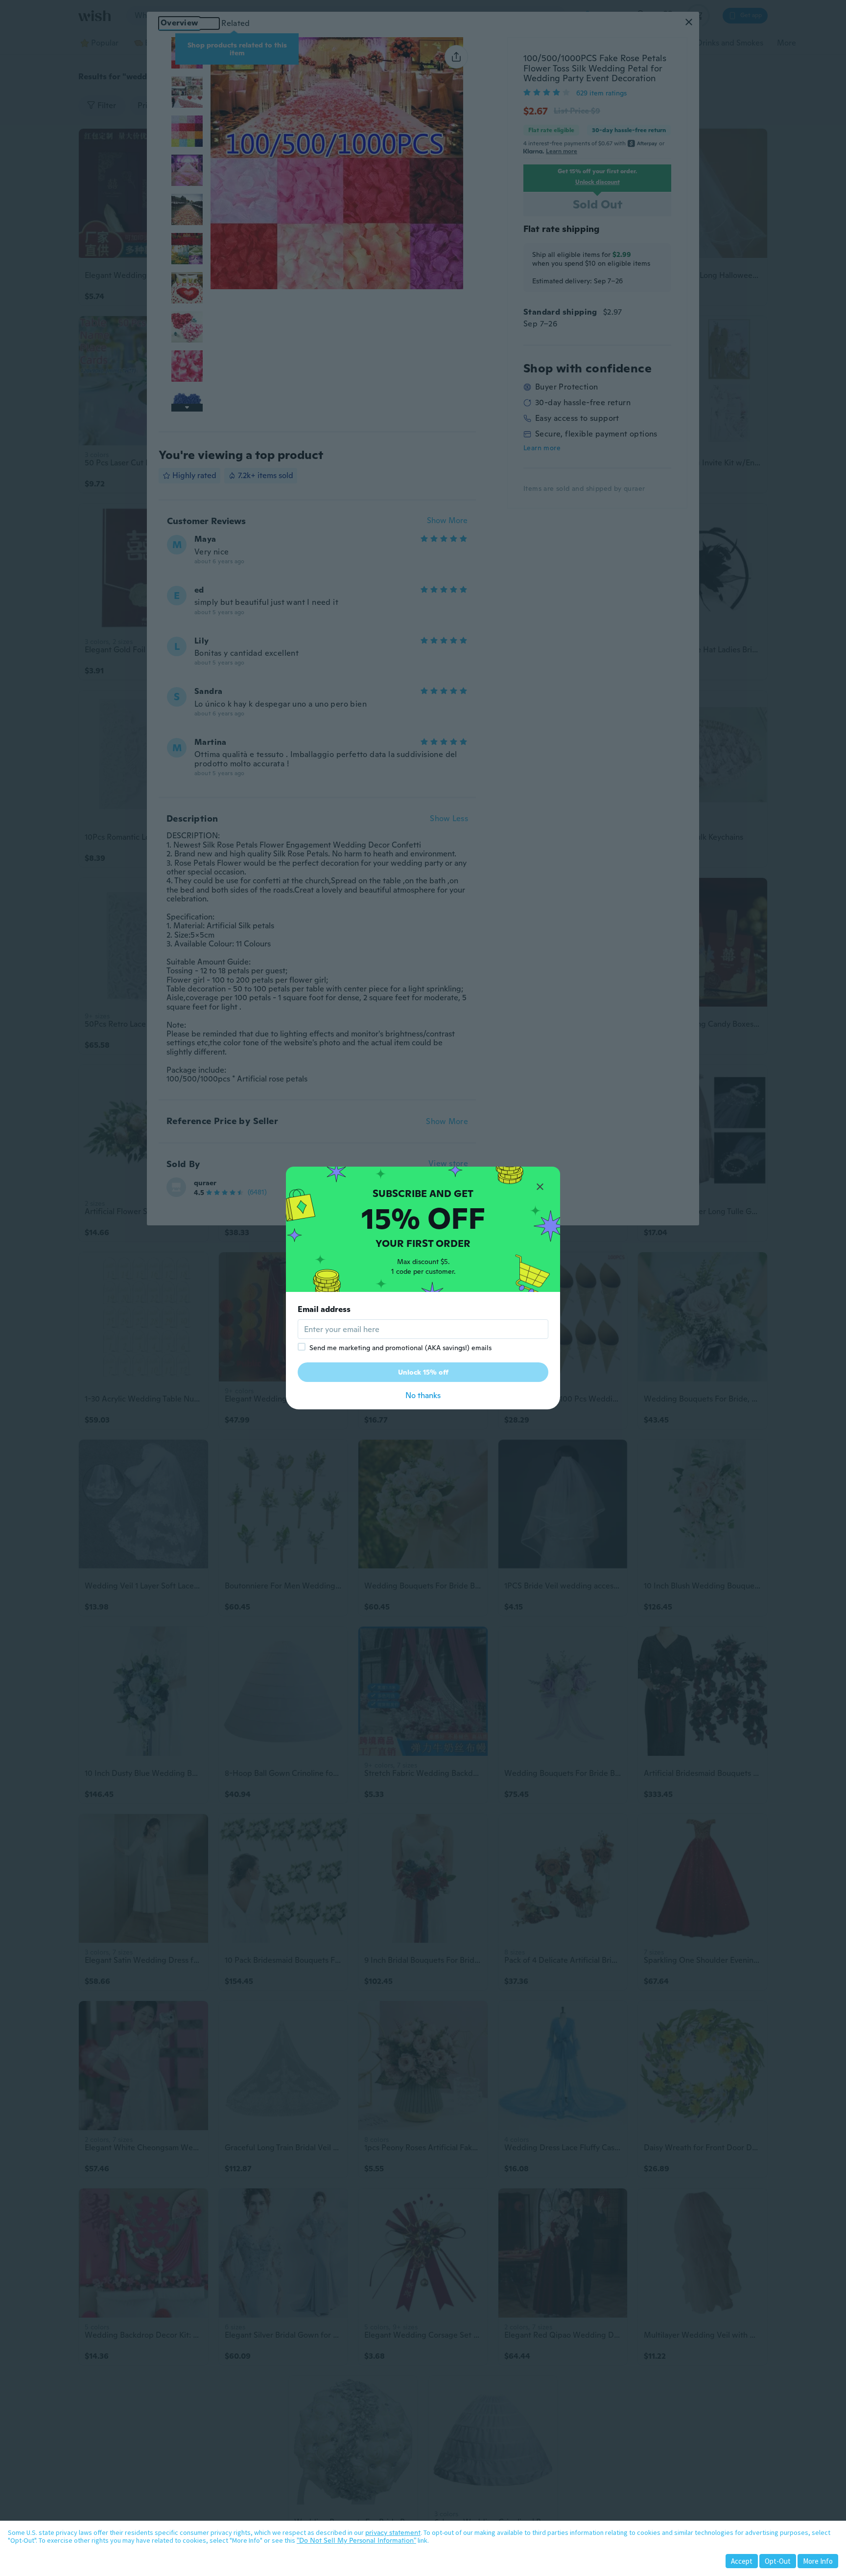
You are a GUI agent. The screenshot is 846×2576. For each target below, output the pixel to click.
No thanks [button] (423, 1395)
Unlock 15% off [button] (423, 1372)
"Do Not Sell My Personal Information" (356, 2540)
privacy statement (393, 2532)
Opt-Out (778, 2561)
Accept (742, 2561)
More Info (818, 2561)
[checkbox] (302, 1347)
